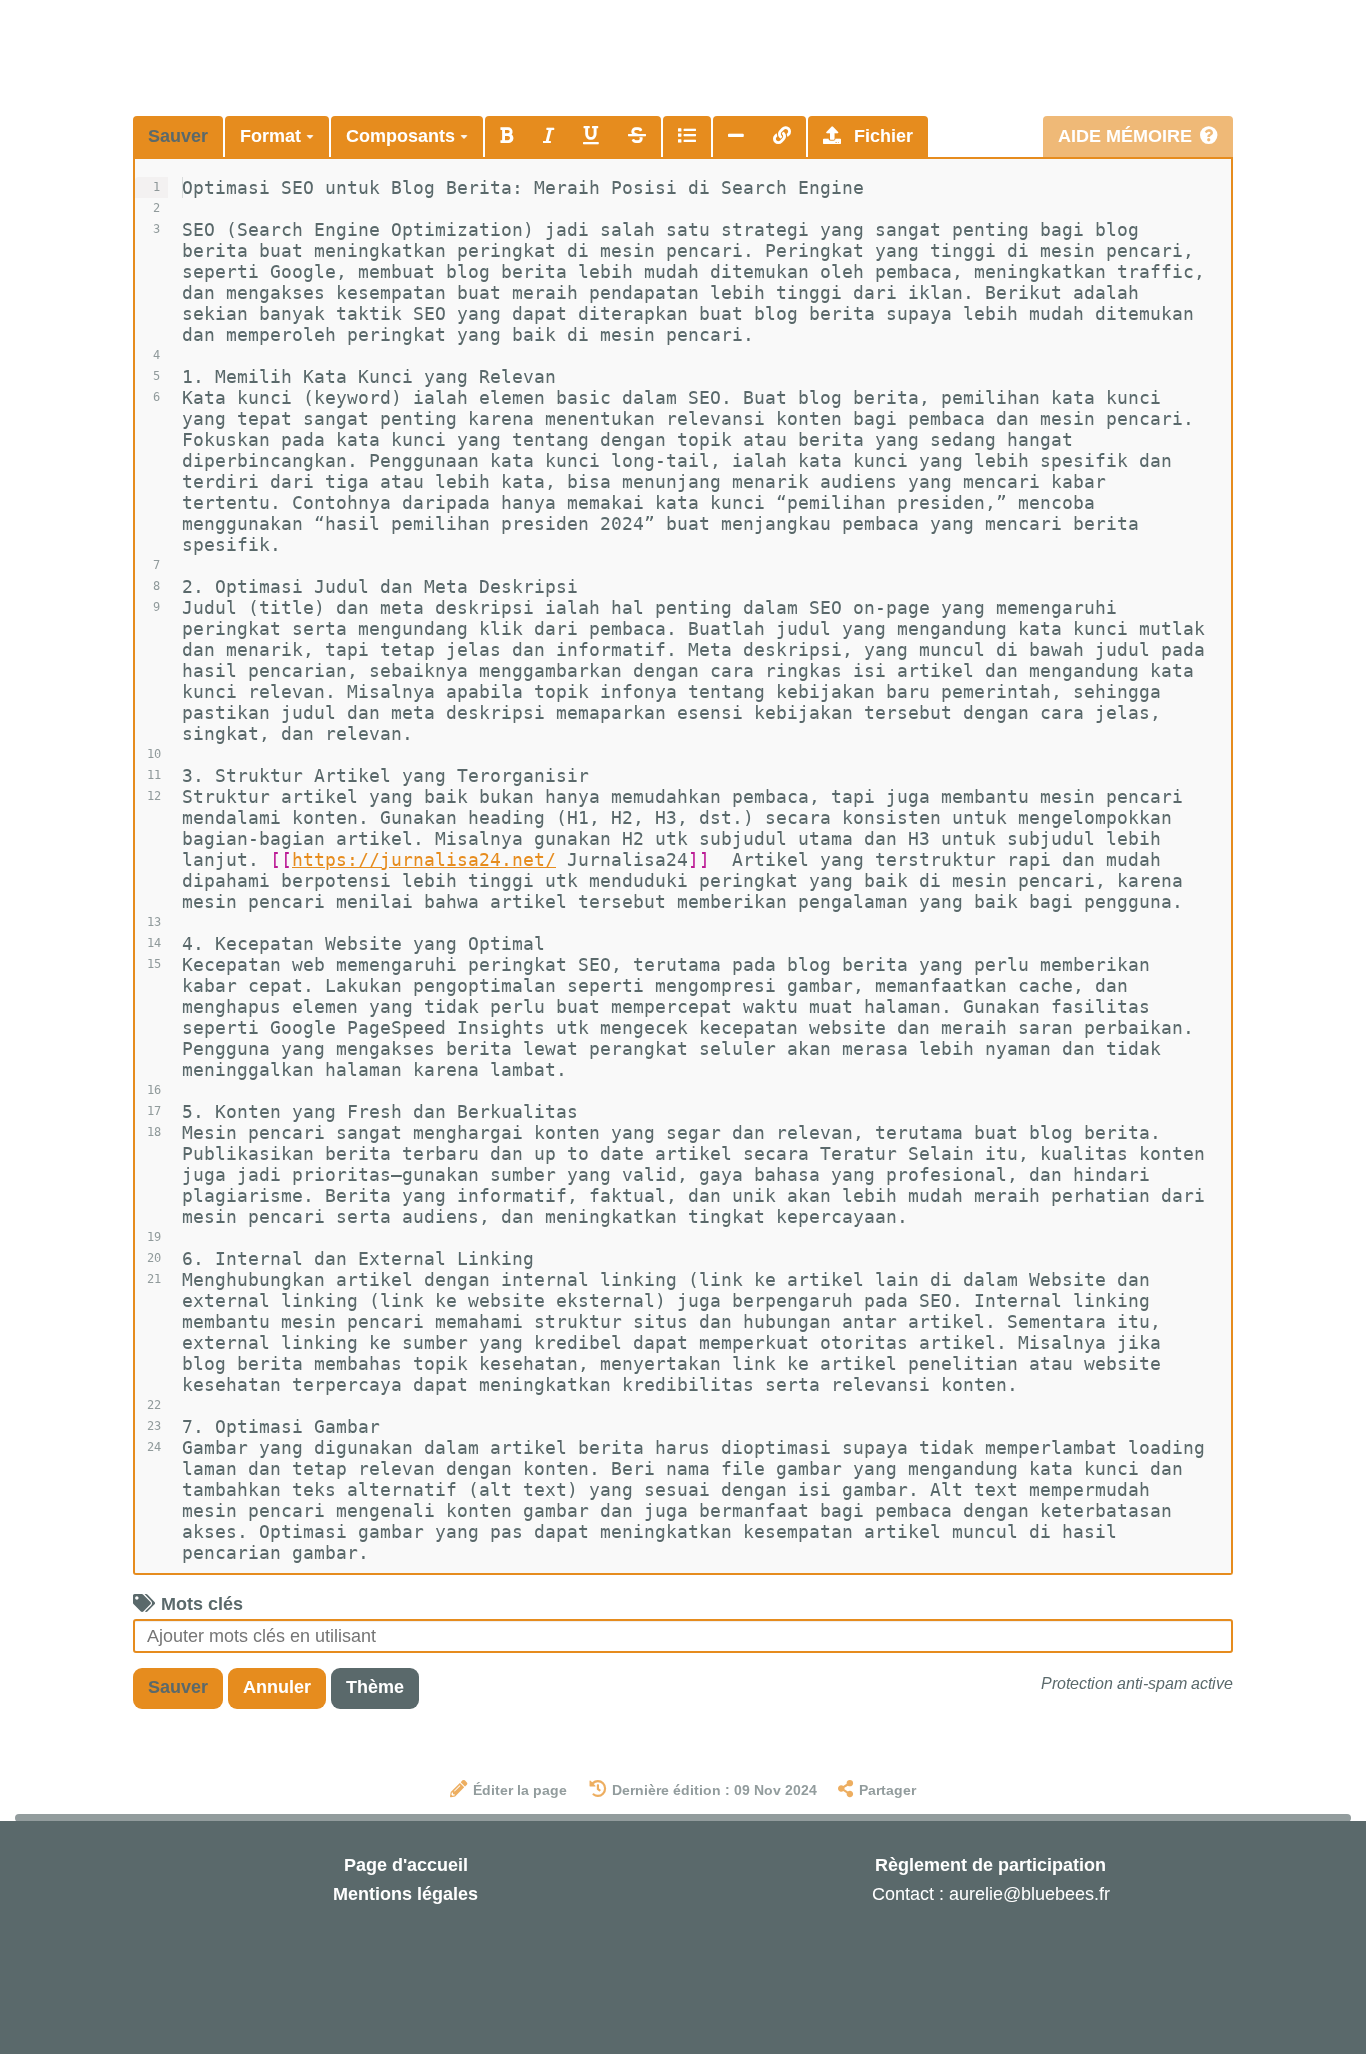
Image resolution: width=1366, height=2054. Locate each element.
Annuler (277, 1687)
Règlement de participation (990, 1865)
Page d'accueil (406, 1865)
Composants (403, 136)
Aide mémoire (1125, 136)
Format (273, 136)
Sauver (178, 136)
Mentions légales (405, 1894)
